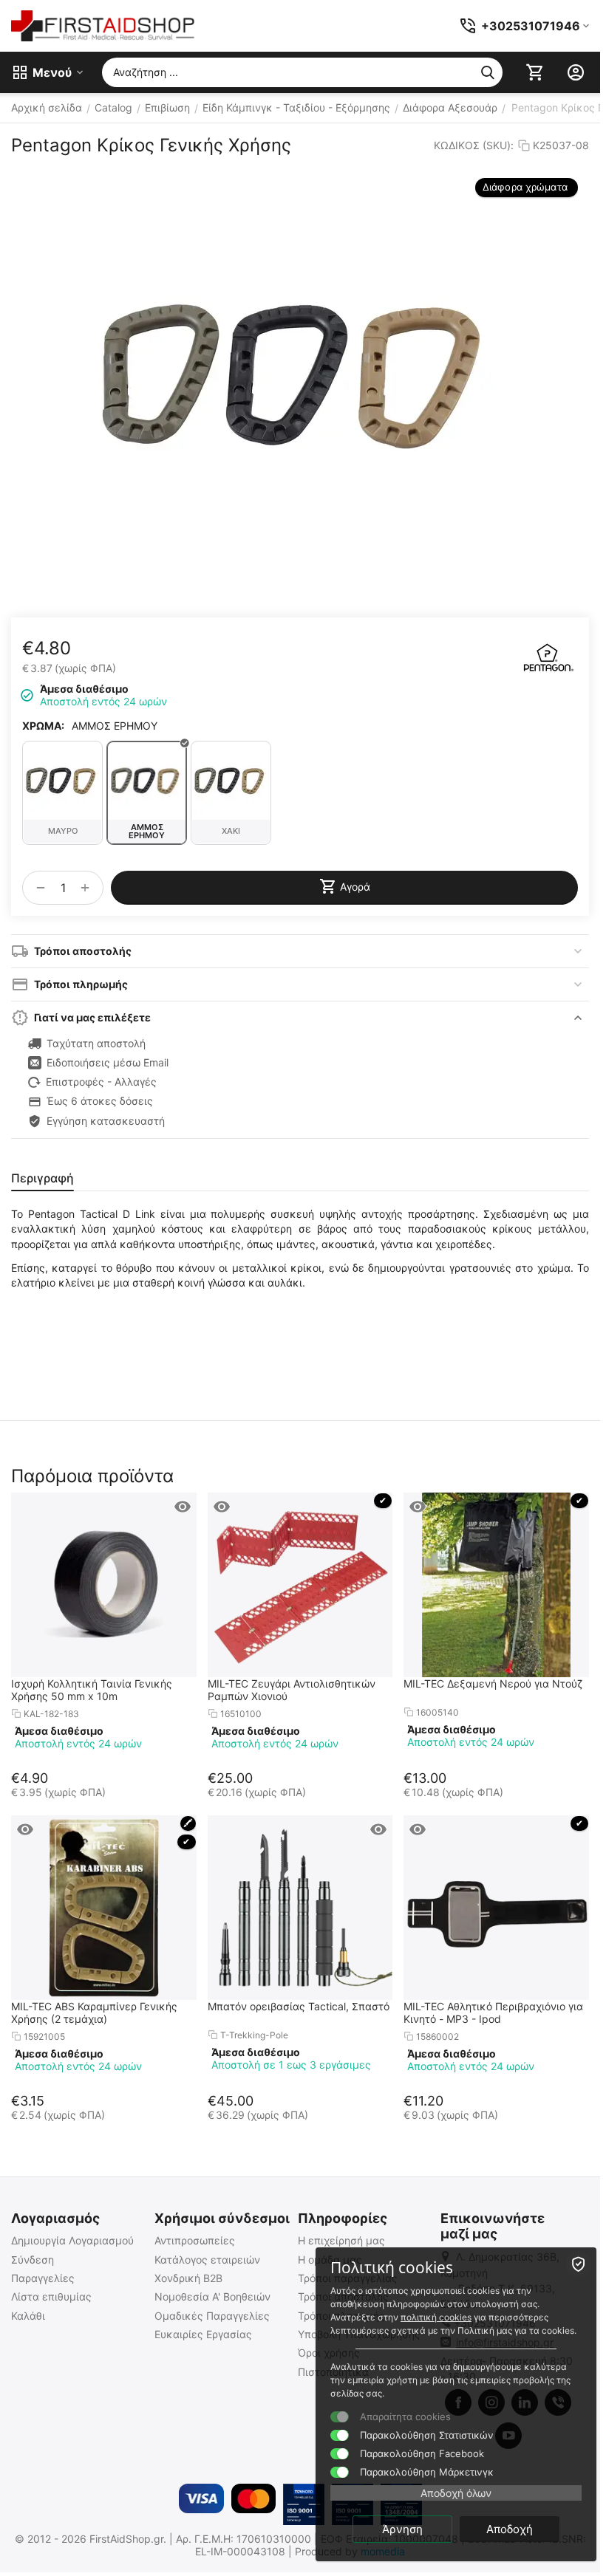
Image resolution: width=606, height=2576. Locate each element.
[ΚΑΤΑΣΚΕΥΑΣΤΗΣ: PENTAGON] (548, 657)
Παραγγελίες (43, 2278)
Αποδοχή (510, 2529)
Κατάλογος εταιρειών (207, 2260)
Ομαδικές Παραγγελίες (212, 2316)
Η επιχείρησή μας (341, 2240)
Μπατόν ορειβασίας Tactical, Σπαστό (299, 2006)
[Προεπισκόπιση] (183, 1507)
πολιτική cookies (436, 2317)
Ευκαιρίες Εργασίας (203, 2334)
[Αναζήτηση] (488, 72)
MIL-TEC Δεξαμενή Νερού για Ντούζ (493, 1683)
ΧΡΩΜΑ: (43, 726)
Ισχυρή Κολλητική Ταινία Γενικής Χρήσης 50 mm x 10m (92, 1690)
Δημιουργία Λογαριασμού (72, 2240)
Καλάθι (28, 2316)
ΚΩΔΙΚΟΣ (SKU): (474, 145)
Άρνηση (402, 2529)
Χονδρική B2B (188, 2278)
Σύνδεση (33, 2260)
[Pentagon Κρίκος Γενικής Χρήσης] (300, 377)
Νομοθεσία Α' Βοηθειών (212, 2296)
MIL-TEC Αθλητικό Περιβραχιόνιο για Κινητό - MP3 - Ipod (493, 2012)
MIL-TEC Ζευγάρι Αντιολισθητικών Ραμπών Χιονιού (292, 1690)
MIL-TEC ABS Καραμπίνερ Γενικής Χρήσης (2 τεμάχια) (94, 2012)
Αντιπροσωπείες (195, 2240)
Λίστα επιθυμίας (51, 2296)
